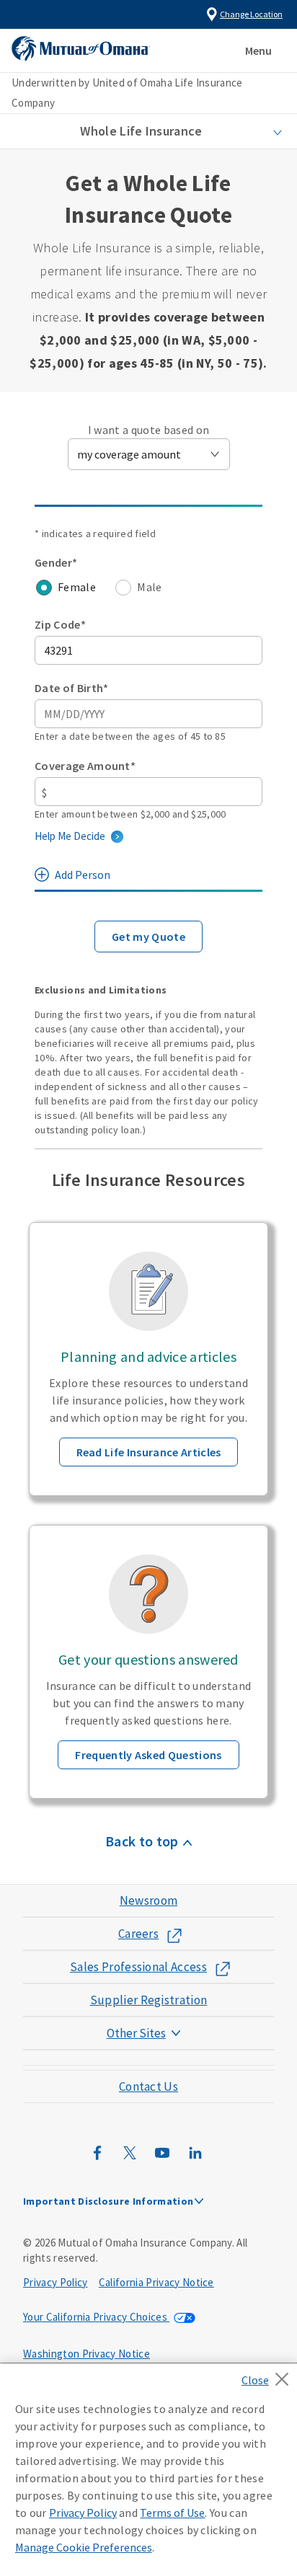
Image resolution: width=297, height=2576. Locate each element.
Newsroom (149, 1900)
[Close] (269, 2375)
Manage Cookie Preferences (84, 2547)
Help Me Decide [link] (70, 836)
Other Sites (136, 2033)
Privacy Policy (55, 2282)
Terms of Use (172, 2513)
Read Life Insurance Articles (149, 1452)
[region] (148, 2470)
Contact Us (148, 2086)
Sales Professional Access (138, 1967)
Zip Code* (60, 624)
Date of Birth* (71, 688)
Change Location (251, 14)
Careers (138, 1934)
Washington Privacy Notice (87, 2354)
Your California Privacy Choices (96, 2317)
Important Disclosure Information (108, 2201)
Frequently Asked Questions (148, 1755)
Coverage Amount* (85, 766)
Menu (258, 50)
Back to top (142, 1841)
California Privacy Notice (156, 2282)
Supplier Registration (149, 2000)
